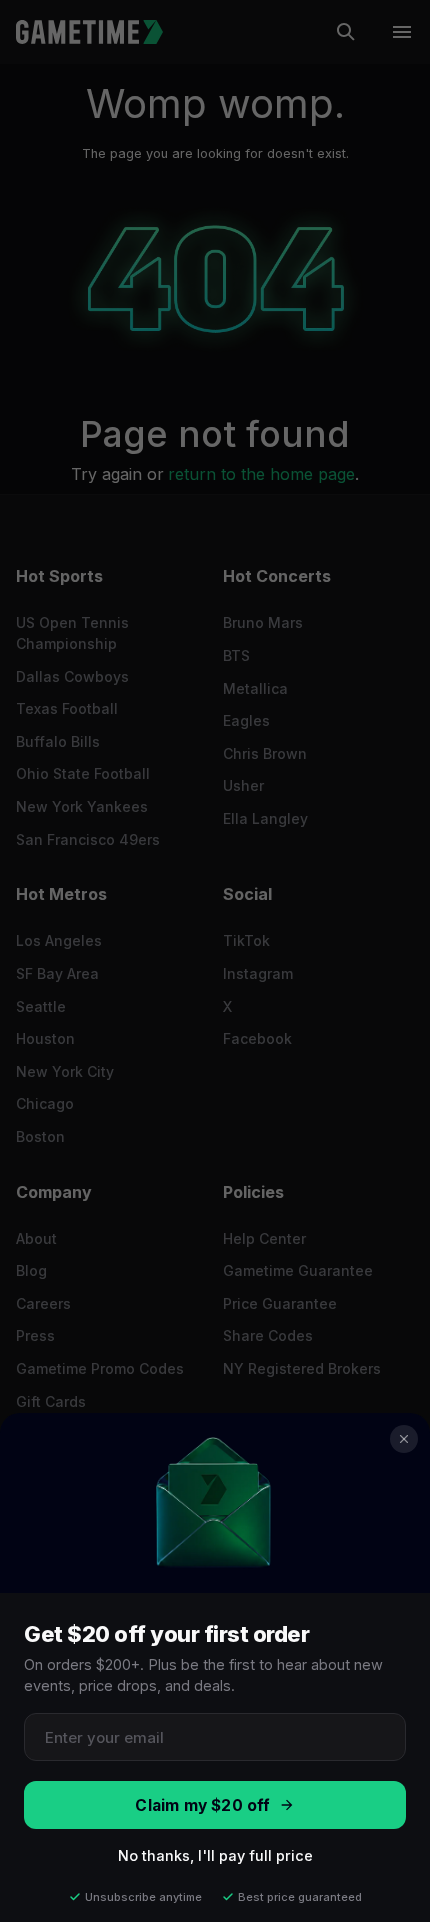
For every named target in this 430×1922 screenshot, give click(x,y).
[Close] (404, 1439)
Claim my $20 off (202, 1805)
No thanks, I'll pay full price (215, 1855)
